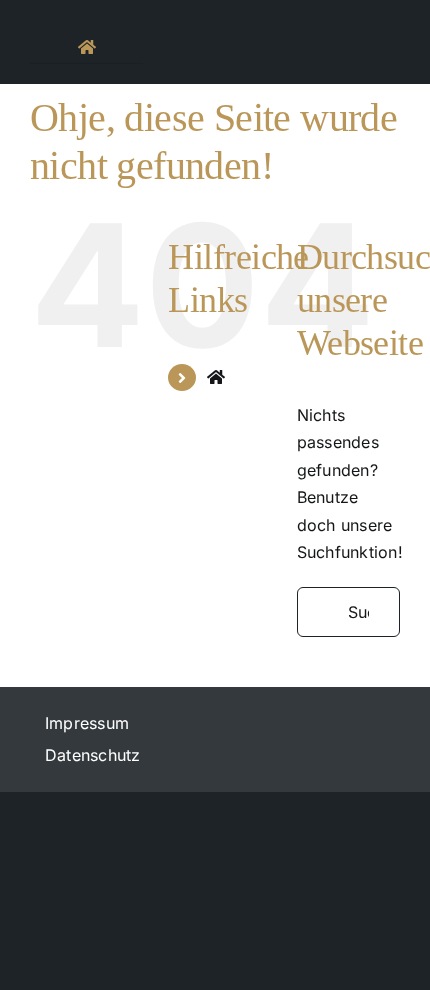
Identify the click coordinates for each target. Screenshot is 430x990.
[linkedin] (343, 53)
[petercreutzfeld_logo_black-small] (215, 24)
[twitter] (343, 11)
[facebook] (305, 11)
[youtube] (380, 11)
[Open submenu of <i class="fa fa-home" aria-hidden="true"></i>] (105, 47)
